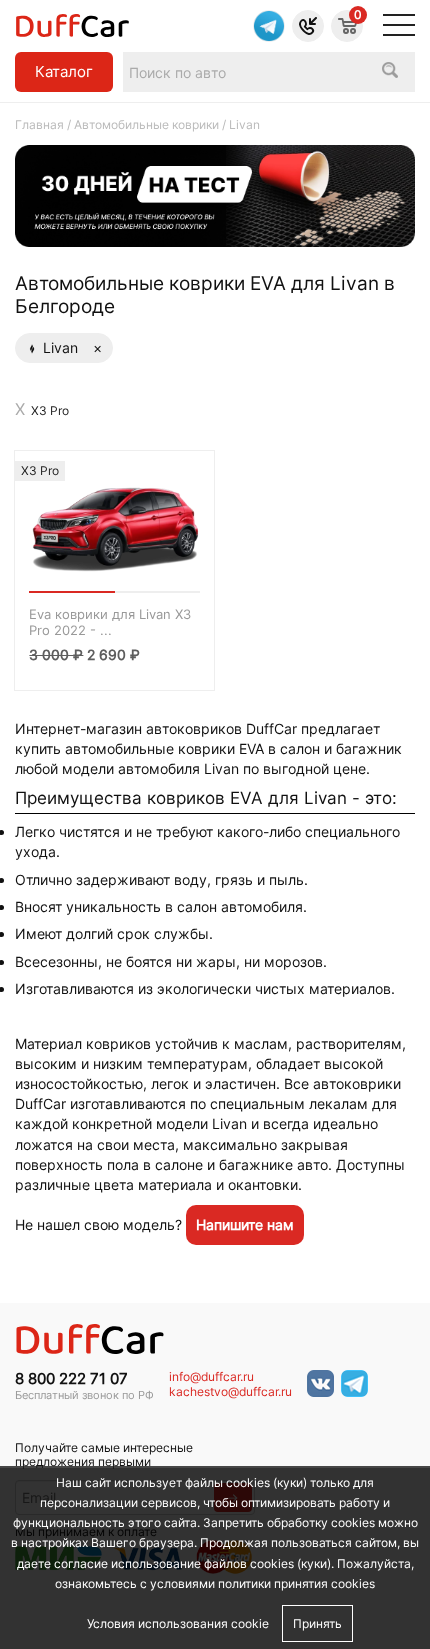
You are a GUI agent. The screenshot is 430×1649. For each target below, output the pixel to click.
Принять (317, 1623)
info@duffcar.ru (211, 1377)
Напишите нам (245, 1224)
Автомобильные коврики (146, 124)
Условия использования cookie (178, 1623)
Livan (72, 347)
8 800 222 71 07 (71, 1379)
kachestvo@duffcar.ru (230, 1392)
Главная (39, 124)
